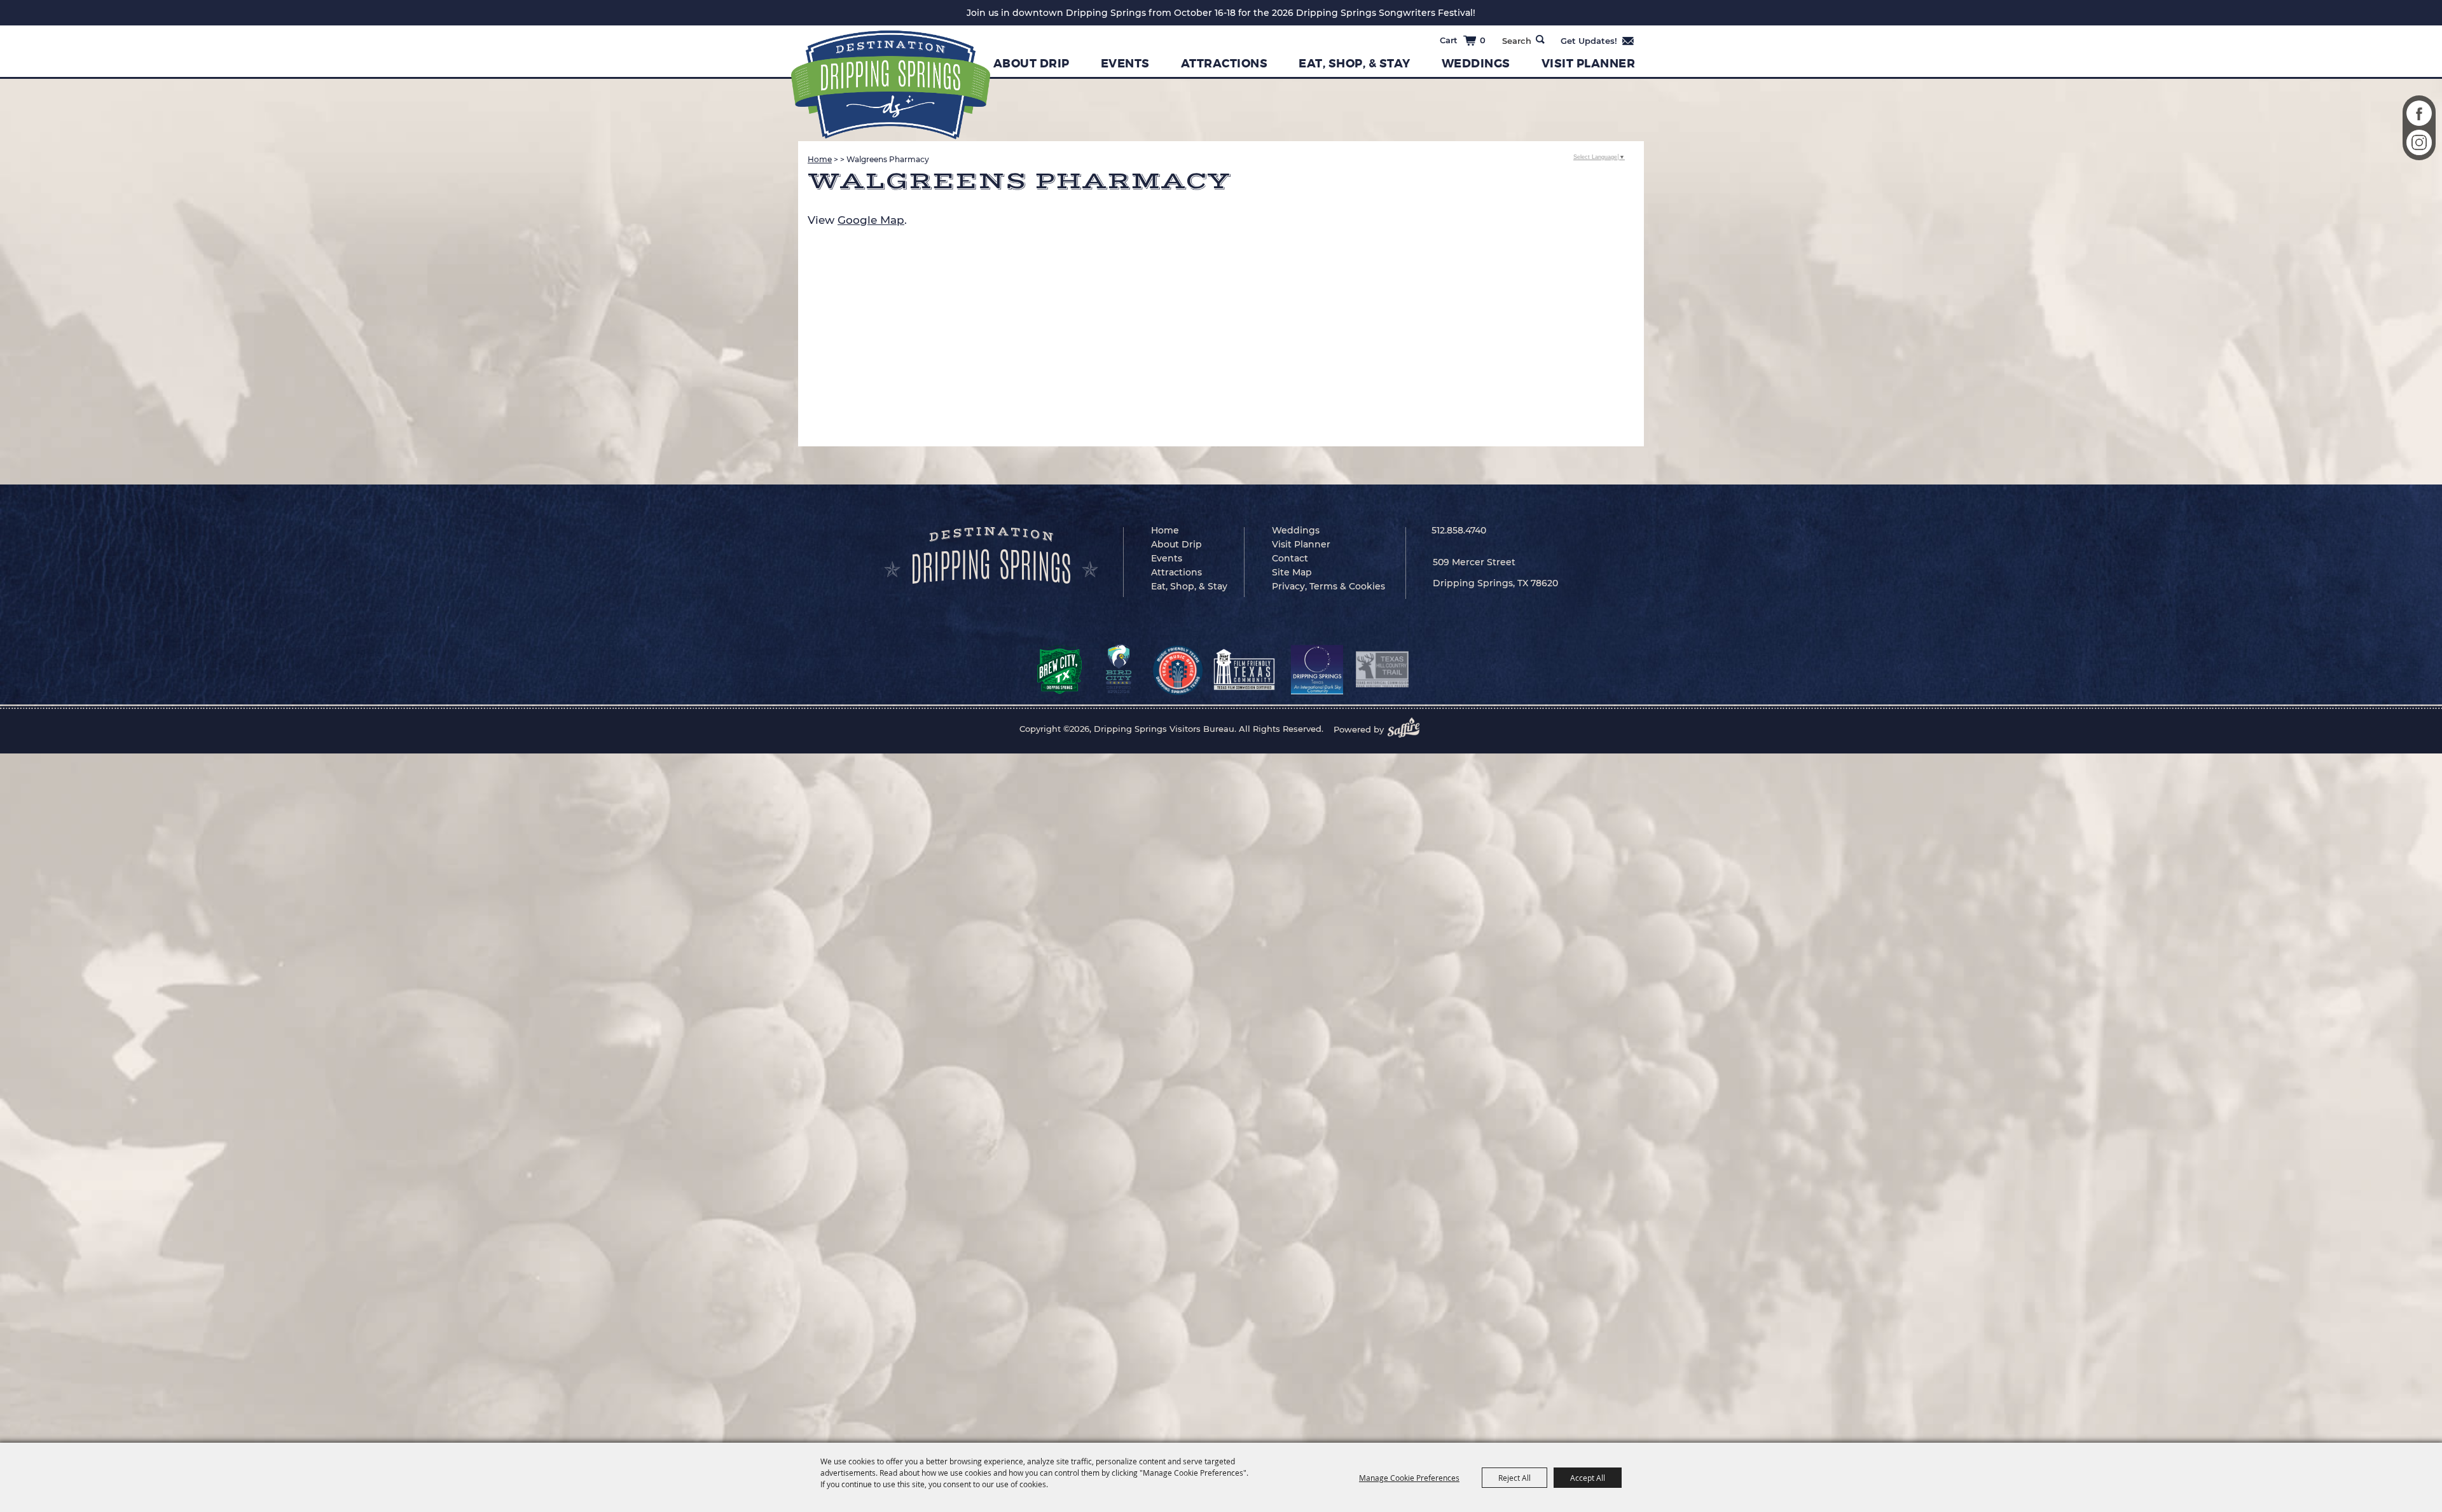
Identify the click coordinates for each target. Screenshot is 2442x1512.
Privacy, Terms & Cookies (1328, 586)
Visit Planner (1589, 64)
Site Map (1292, 572)
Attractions (1224, 64)
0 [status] (1483, 40)
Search (1540, 39)
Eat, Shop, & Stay (1355, 64)
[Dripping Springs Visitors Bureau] (891, 85)
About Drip (1031, 64)
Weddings (1476, 64)
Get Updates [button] (1598, 41)
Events (1125, 64)
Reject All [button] (1514, 1478)
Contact (1290, 558)
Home (820, 159)
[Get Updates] (1598, 41)
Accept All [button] (1588, 1478)
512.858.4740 (1459, 530)
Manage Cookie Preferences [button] (1409, 1478)
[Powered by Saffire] (1407, 729)
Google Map (871, 220)
